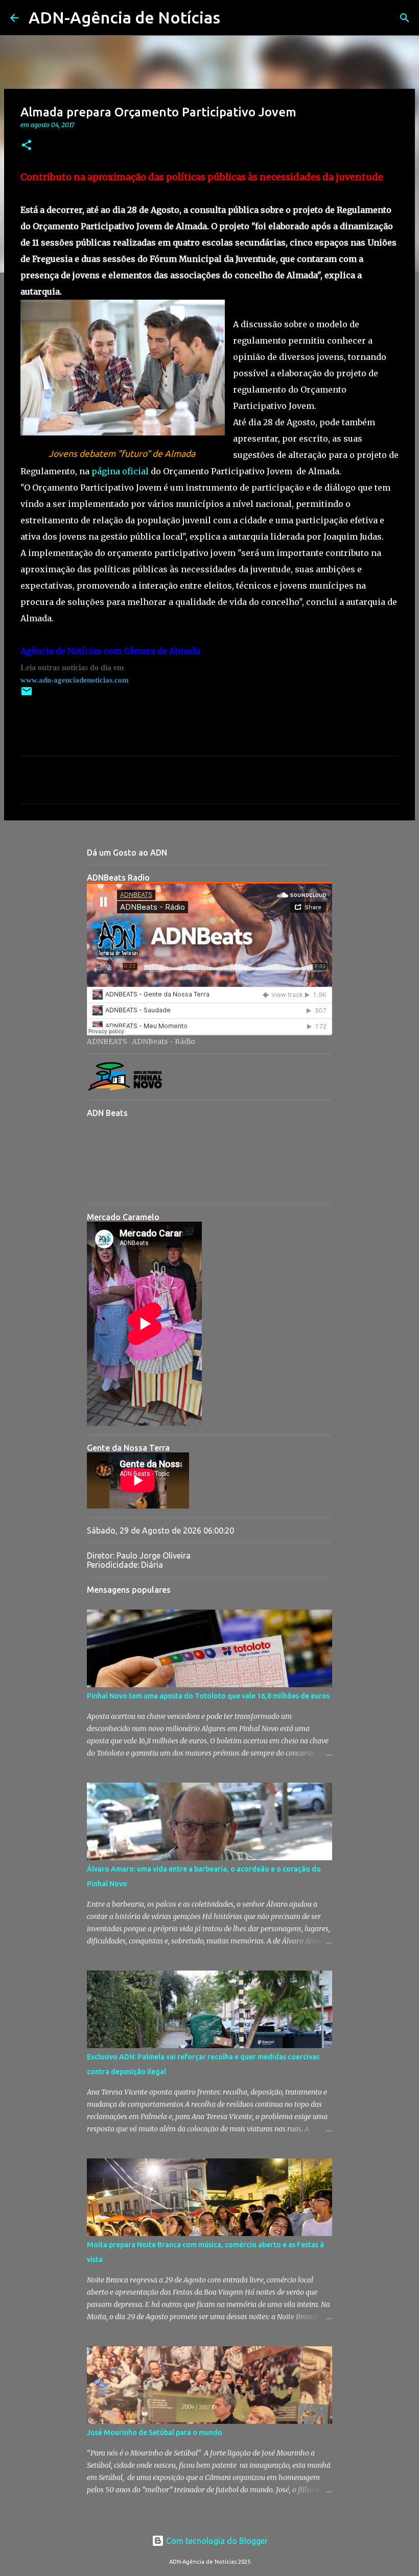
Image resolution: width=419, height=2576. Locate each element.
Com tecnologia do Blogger (216, 2541)
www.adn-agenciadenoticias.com (75, 680)
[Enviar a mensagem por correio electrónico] (27, 695)
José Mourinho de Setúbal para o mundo (155, 2433)
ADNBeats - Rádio (164, 1041)
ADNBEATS (107, 1041)
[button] (27, 146)
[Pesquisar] (235, 18)
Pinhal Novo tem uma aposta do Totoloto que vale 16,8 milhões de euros (208, 1696)
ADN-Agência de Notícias (124, 17)
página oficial (120, 471)
